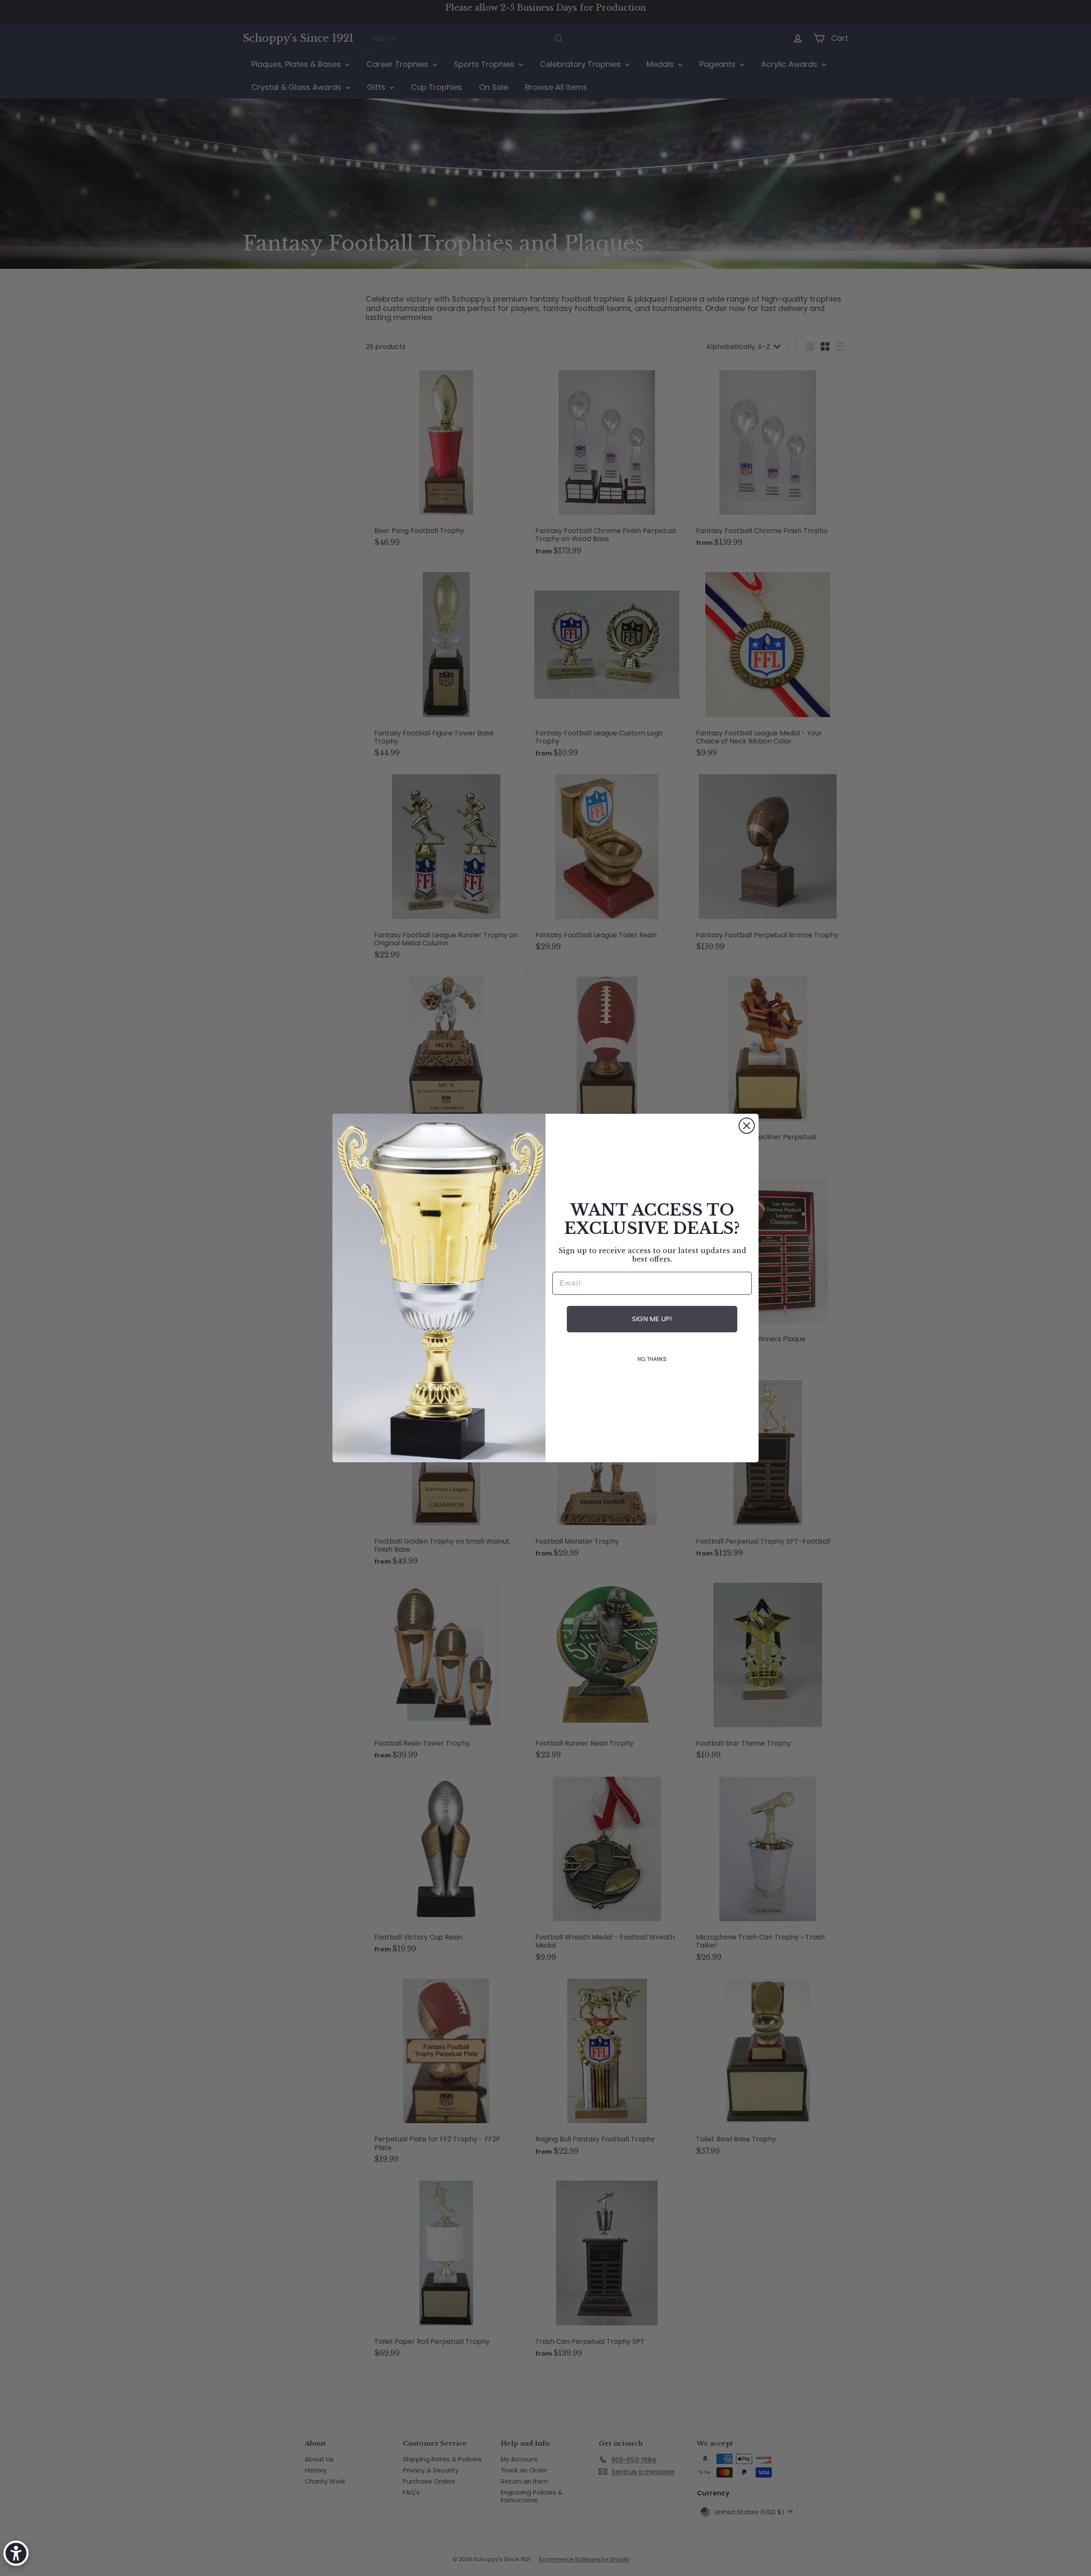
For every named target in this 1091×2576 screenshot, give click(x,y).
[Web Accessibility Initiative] (16, 2553)
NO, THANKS (652, 1359)
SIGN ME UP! (652, 1319)
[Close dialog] (747, 1126)
